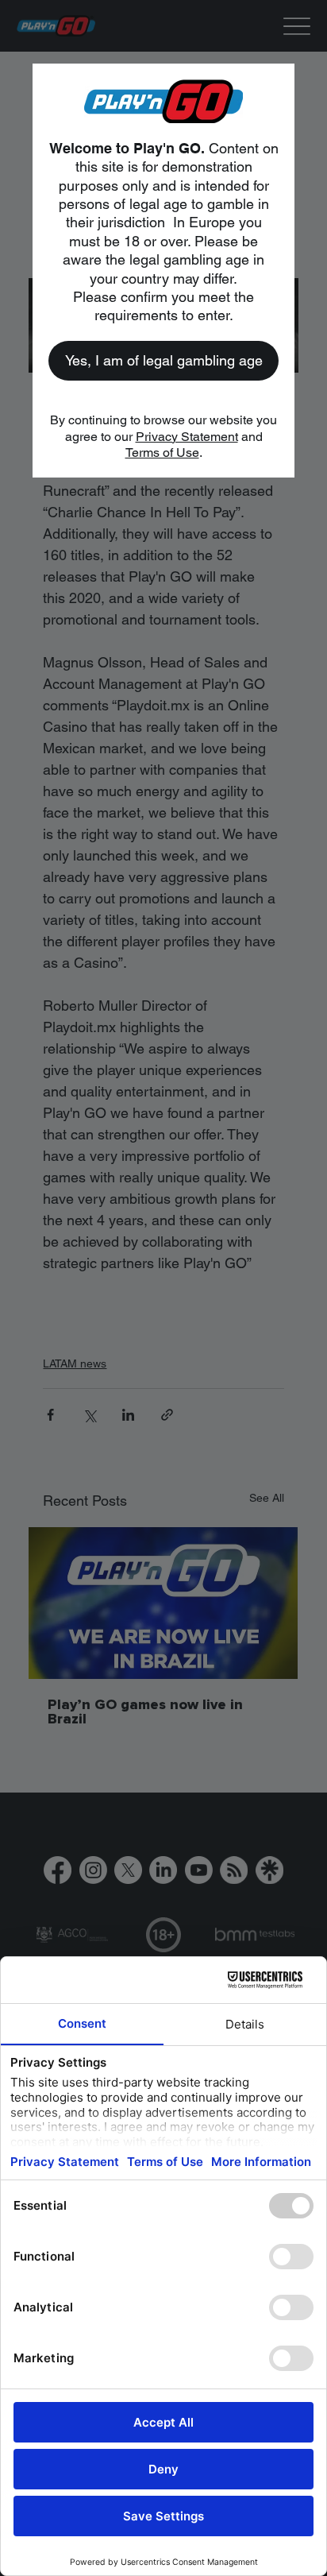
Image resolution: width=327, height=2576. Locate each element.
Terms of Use (162, 453)
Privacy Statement (187, 437)
